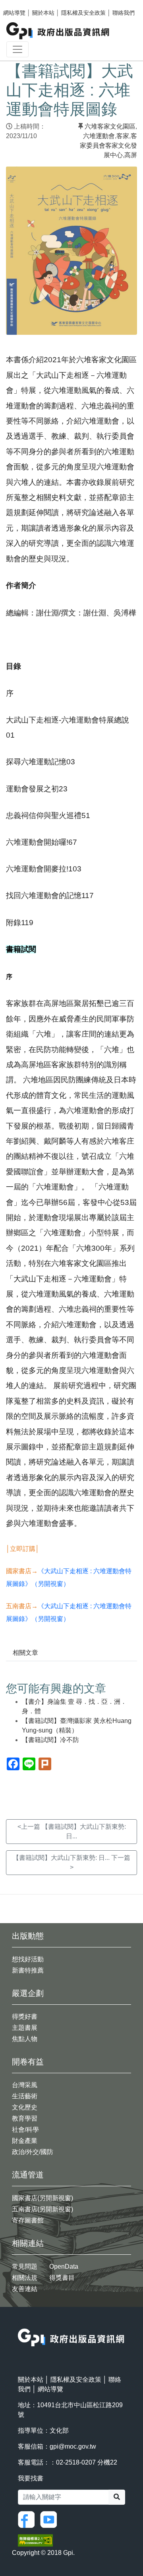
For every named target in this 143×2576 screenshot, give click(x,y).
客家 (123, 136)
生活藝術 (25, 2096)
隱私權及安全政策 (83, 13)
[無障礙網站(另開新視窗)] (35, 2540)
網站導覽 (14, 13)
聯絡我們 (124, 13)
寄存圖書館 (28, 2220)
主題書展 (25, 2028)
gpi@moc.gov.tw (73, 2446)
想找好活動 (28, 1959)
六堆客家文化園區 (110, 126)
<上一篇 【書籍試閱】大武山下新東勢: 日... (72, 1831)
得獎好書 (25, 2016)
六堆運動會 (99, 136)
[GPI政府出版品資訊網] (58, 31)
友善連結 (25, 2289)
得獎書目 (62, 2278)
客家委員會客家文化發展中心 (108, 145)
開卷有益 (28, 2062)
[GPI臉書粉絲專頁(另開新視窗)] (28, 2519)
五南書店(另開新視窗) (43, 2209)
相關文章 (25, 1653)
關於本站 (43, 13)
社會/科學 (25, 2130)
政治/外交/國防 (33, 2152)
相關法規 (25, 2278)
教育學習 (25, 2118)
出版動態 (28, 1936)
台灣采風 (25, 2085)
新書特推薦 (28, 1970)
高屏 (131, 155)
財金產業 (25, 2141)
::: (20, 2323)
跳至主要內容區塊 (22, 4)
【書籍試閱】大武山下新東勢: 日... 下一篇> (71, 1862)
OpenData (64, 2266)
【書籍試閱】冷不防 (50, 1740)
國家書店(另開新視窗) (43, 2198)
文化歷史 (25, 2107)
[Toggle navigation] (17, 49)
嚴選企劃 (28, 1993)
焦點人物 (25, 2039)
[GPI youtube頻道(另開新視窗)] (50, 2519)
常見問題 (25, 2266)
